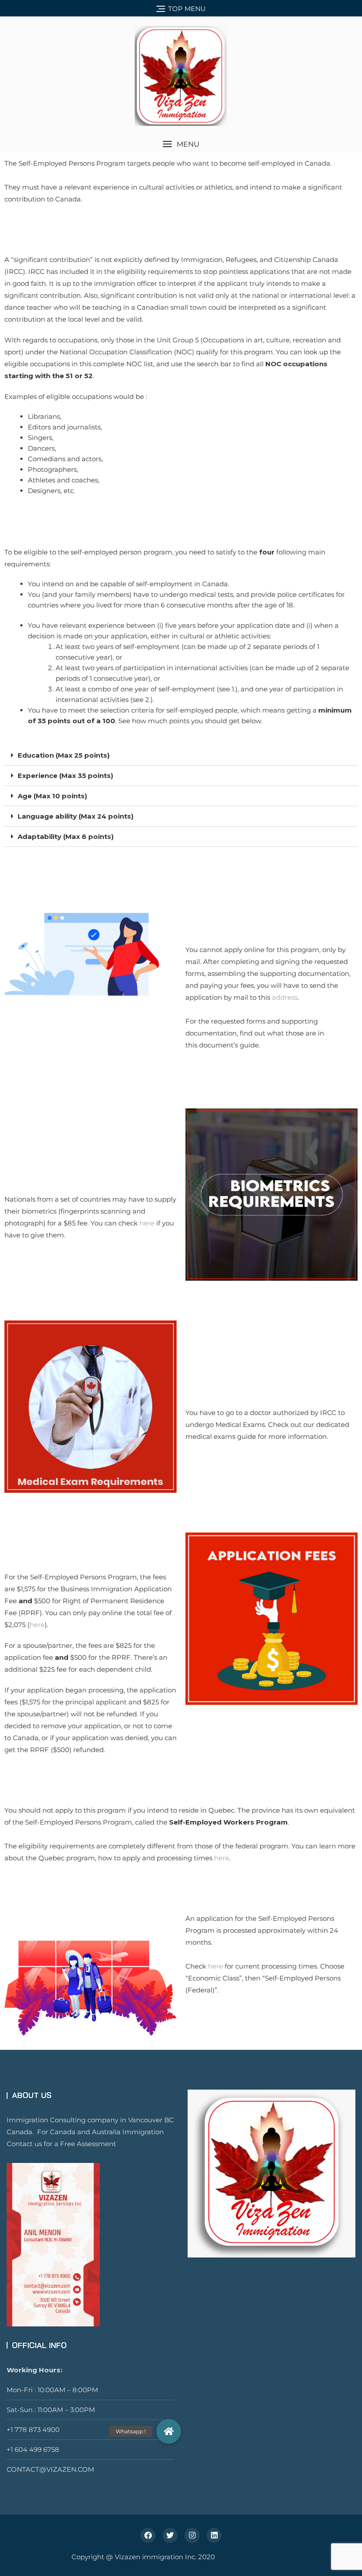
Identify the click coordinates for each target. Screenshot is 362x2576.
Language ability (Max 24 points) (75, 816)
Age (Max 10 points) (52, 796)
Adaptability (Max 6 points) (66, 837)
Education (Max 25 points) (64, 755)
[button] (181, 144)
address (285, 997)
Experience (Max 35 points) (65, 776)
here (147, 1223)
